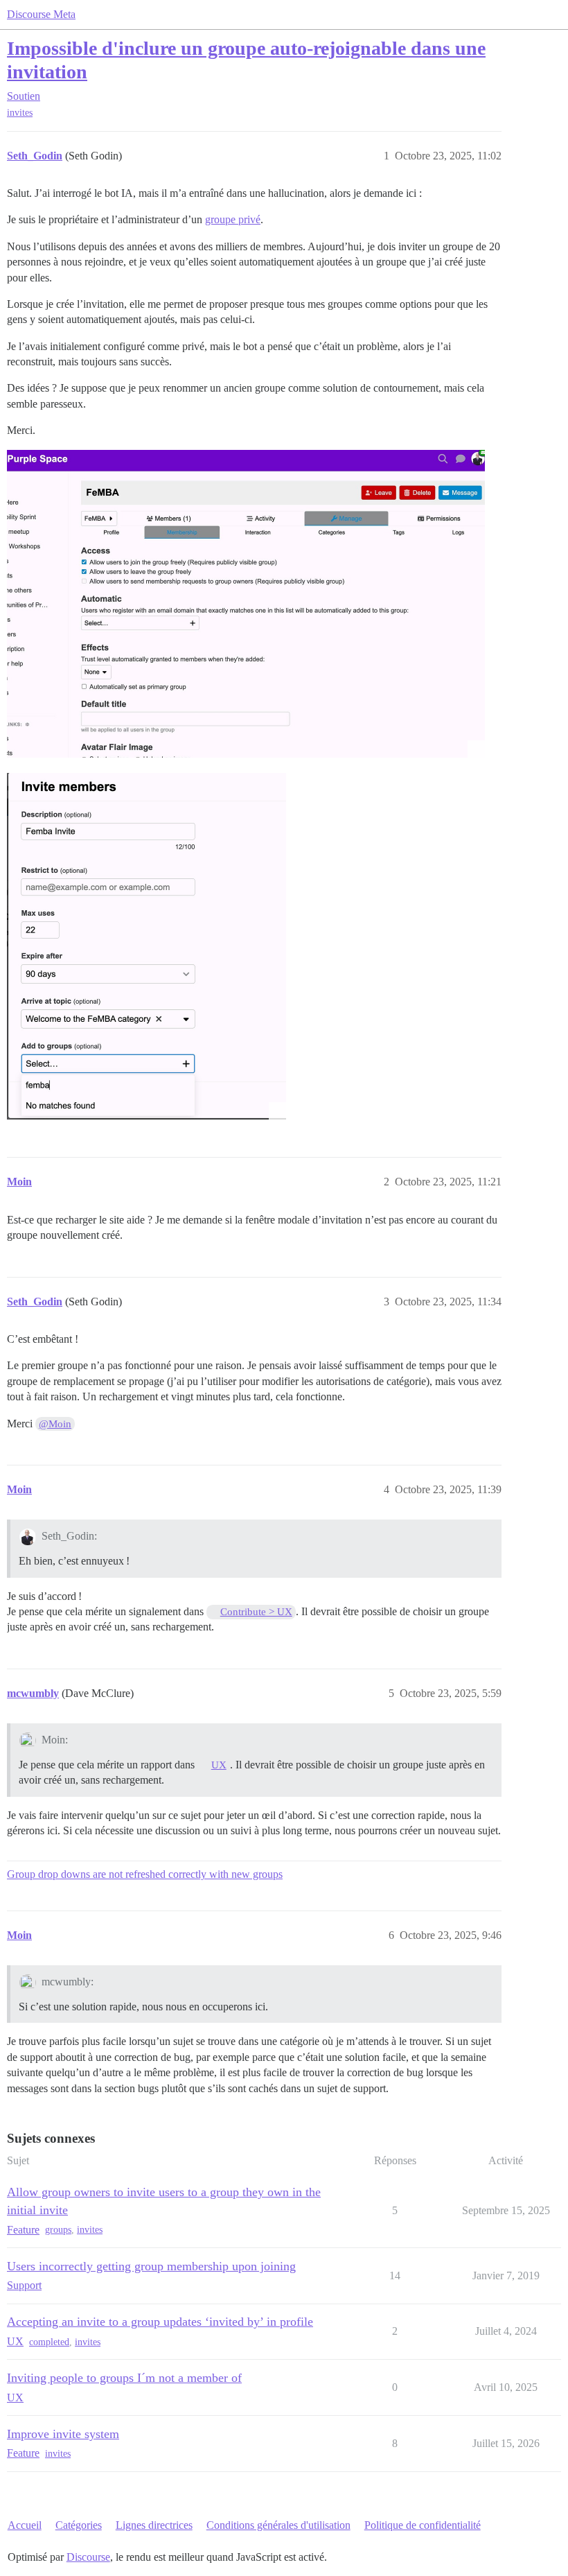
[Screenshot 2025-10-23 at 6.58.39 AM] (246, 604)
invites (20, 113)
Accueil (25, 2525)
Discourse (88, 2557)
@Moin (55, 1424)
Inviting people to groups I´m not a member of (124, 2378)
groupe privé (233, 219)
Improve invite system (63, 2434)
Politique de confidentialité (423, 2525)
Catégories (79, 2525)
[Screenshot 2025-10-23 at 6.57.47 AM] (147, 946)
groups (58, 2230)
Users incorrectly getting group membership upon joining (151, 2266)
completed (49, 2342)
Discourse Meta (41, 14)
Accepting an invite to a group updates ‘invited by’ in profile (160, 2322)
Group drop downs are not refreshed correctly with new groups (145, 1874)
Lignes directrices (154, 2525)
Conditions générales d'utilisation (278, 2525)
